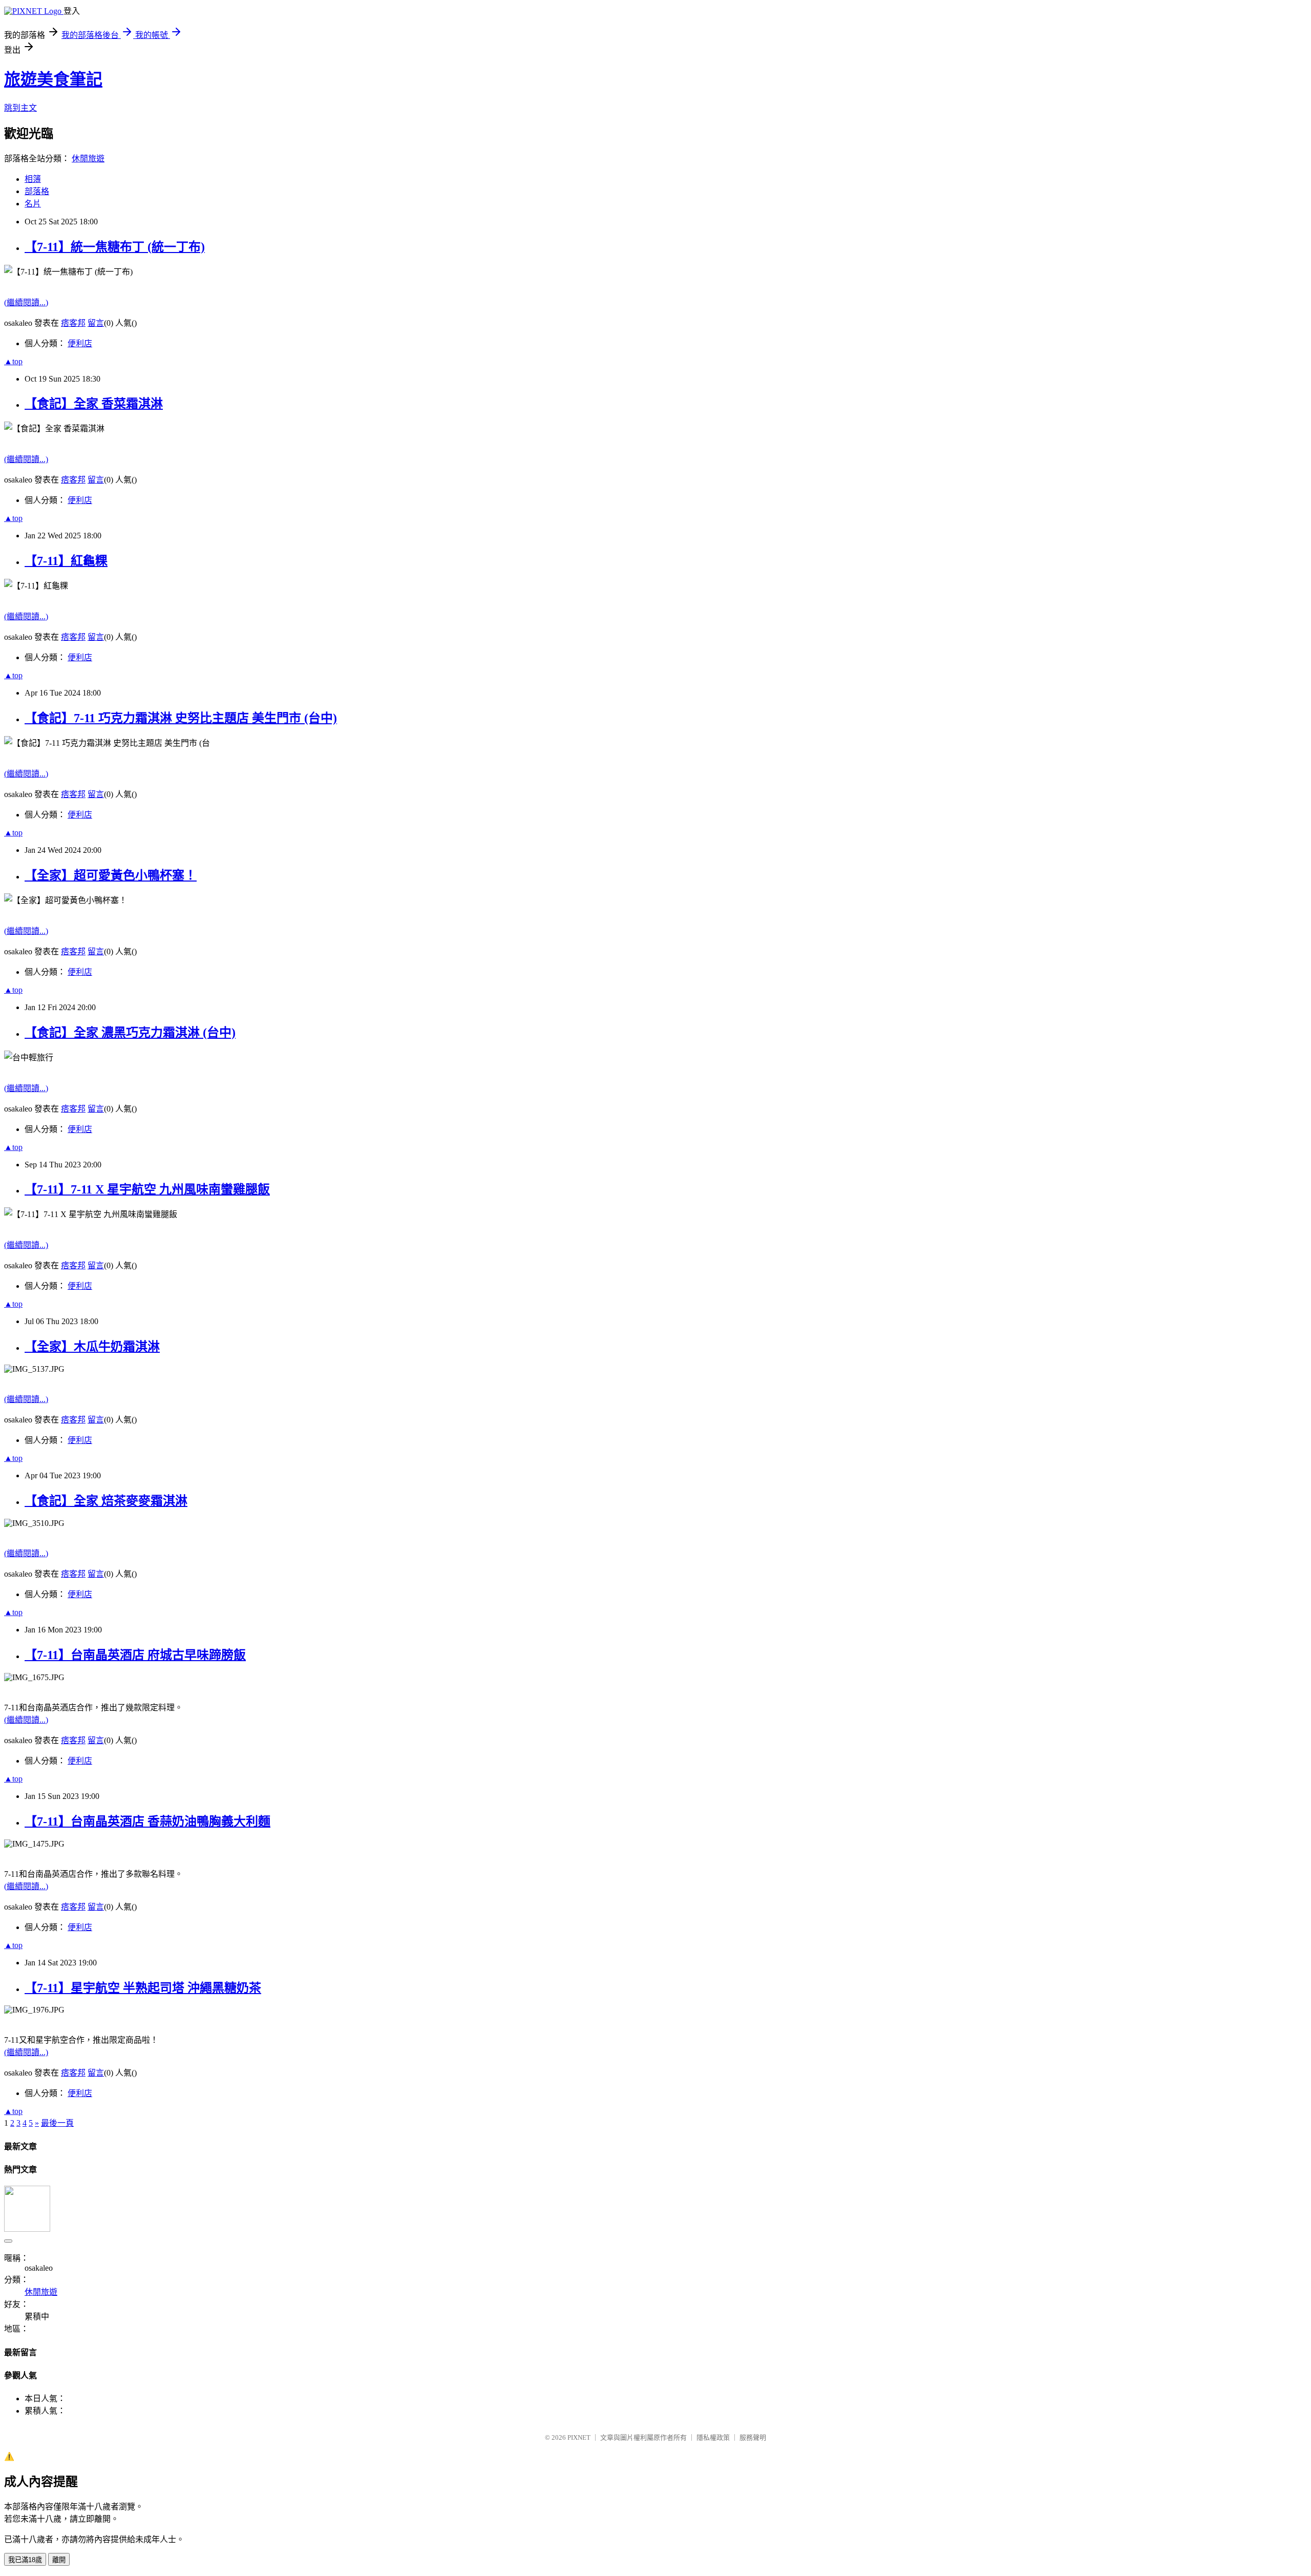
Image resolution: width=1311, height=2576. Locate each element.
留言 (96, 323)
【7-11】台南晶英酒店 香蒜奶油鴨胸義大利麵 (147, 1821)
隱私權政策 (713, 2437)
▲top (13, 361)
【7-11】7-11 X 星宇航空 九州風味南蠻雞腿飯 (147, 1189)
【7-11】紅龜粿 (66, 561)
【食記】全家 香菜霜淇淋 (94, 404)
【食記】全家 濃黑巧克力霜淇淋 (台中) (130, 1033)
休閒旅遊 (88, 159)
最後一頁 (57, 2123)
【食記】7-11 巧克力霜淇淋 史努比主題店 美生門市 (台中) (181, 718)
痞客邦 (73, 323)
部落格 (37, 191)
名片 (33, 204)
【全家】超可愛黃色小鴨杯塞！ (111, 875)
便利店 (80, 343)
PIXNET (579, 2437)
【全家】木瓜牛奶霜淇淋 (92, 1347)
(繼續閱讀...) (26, 302)
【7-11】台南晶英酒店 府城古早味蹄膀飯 (135, 1655)
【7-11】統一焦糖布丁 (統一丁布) (115, 247)
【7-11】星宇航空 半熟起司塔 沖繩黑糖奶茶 (143, 1988)
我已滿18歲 (25, 2560)
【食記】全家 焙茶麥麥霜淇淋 (106, 1501)
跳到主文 (20, 108)
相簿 (33, 179)
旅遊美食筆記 (53, 79)
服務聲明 (753, 2437)
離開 (59, 2560)
